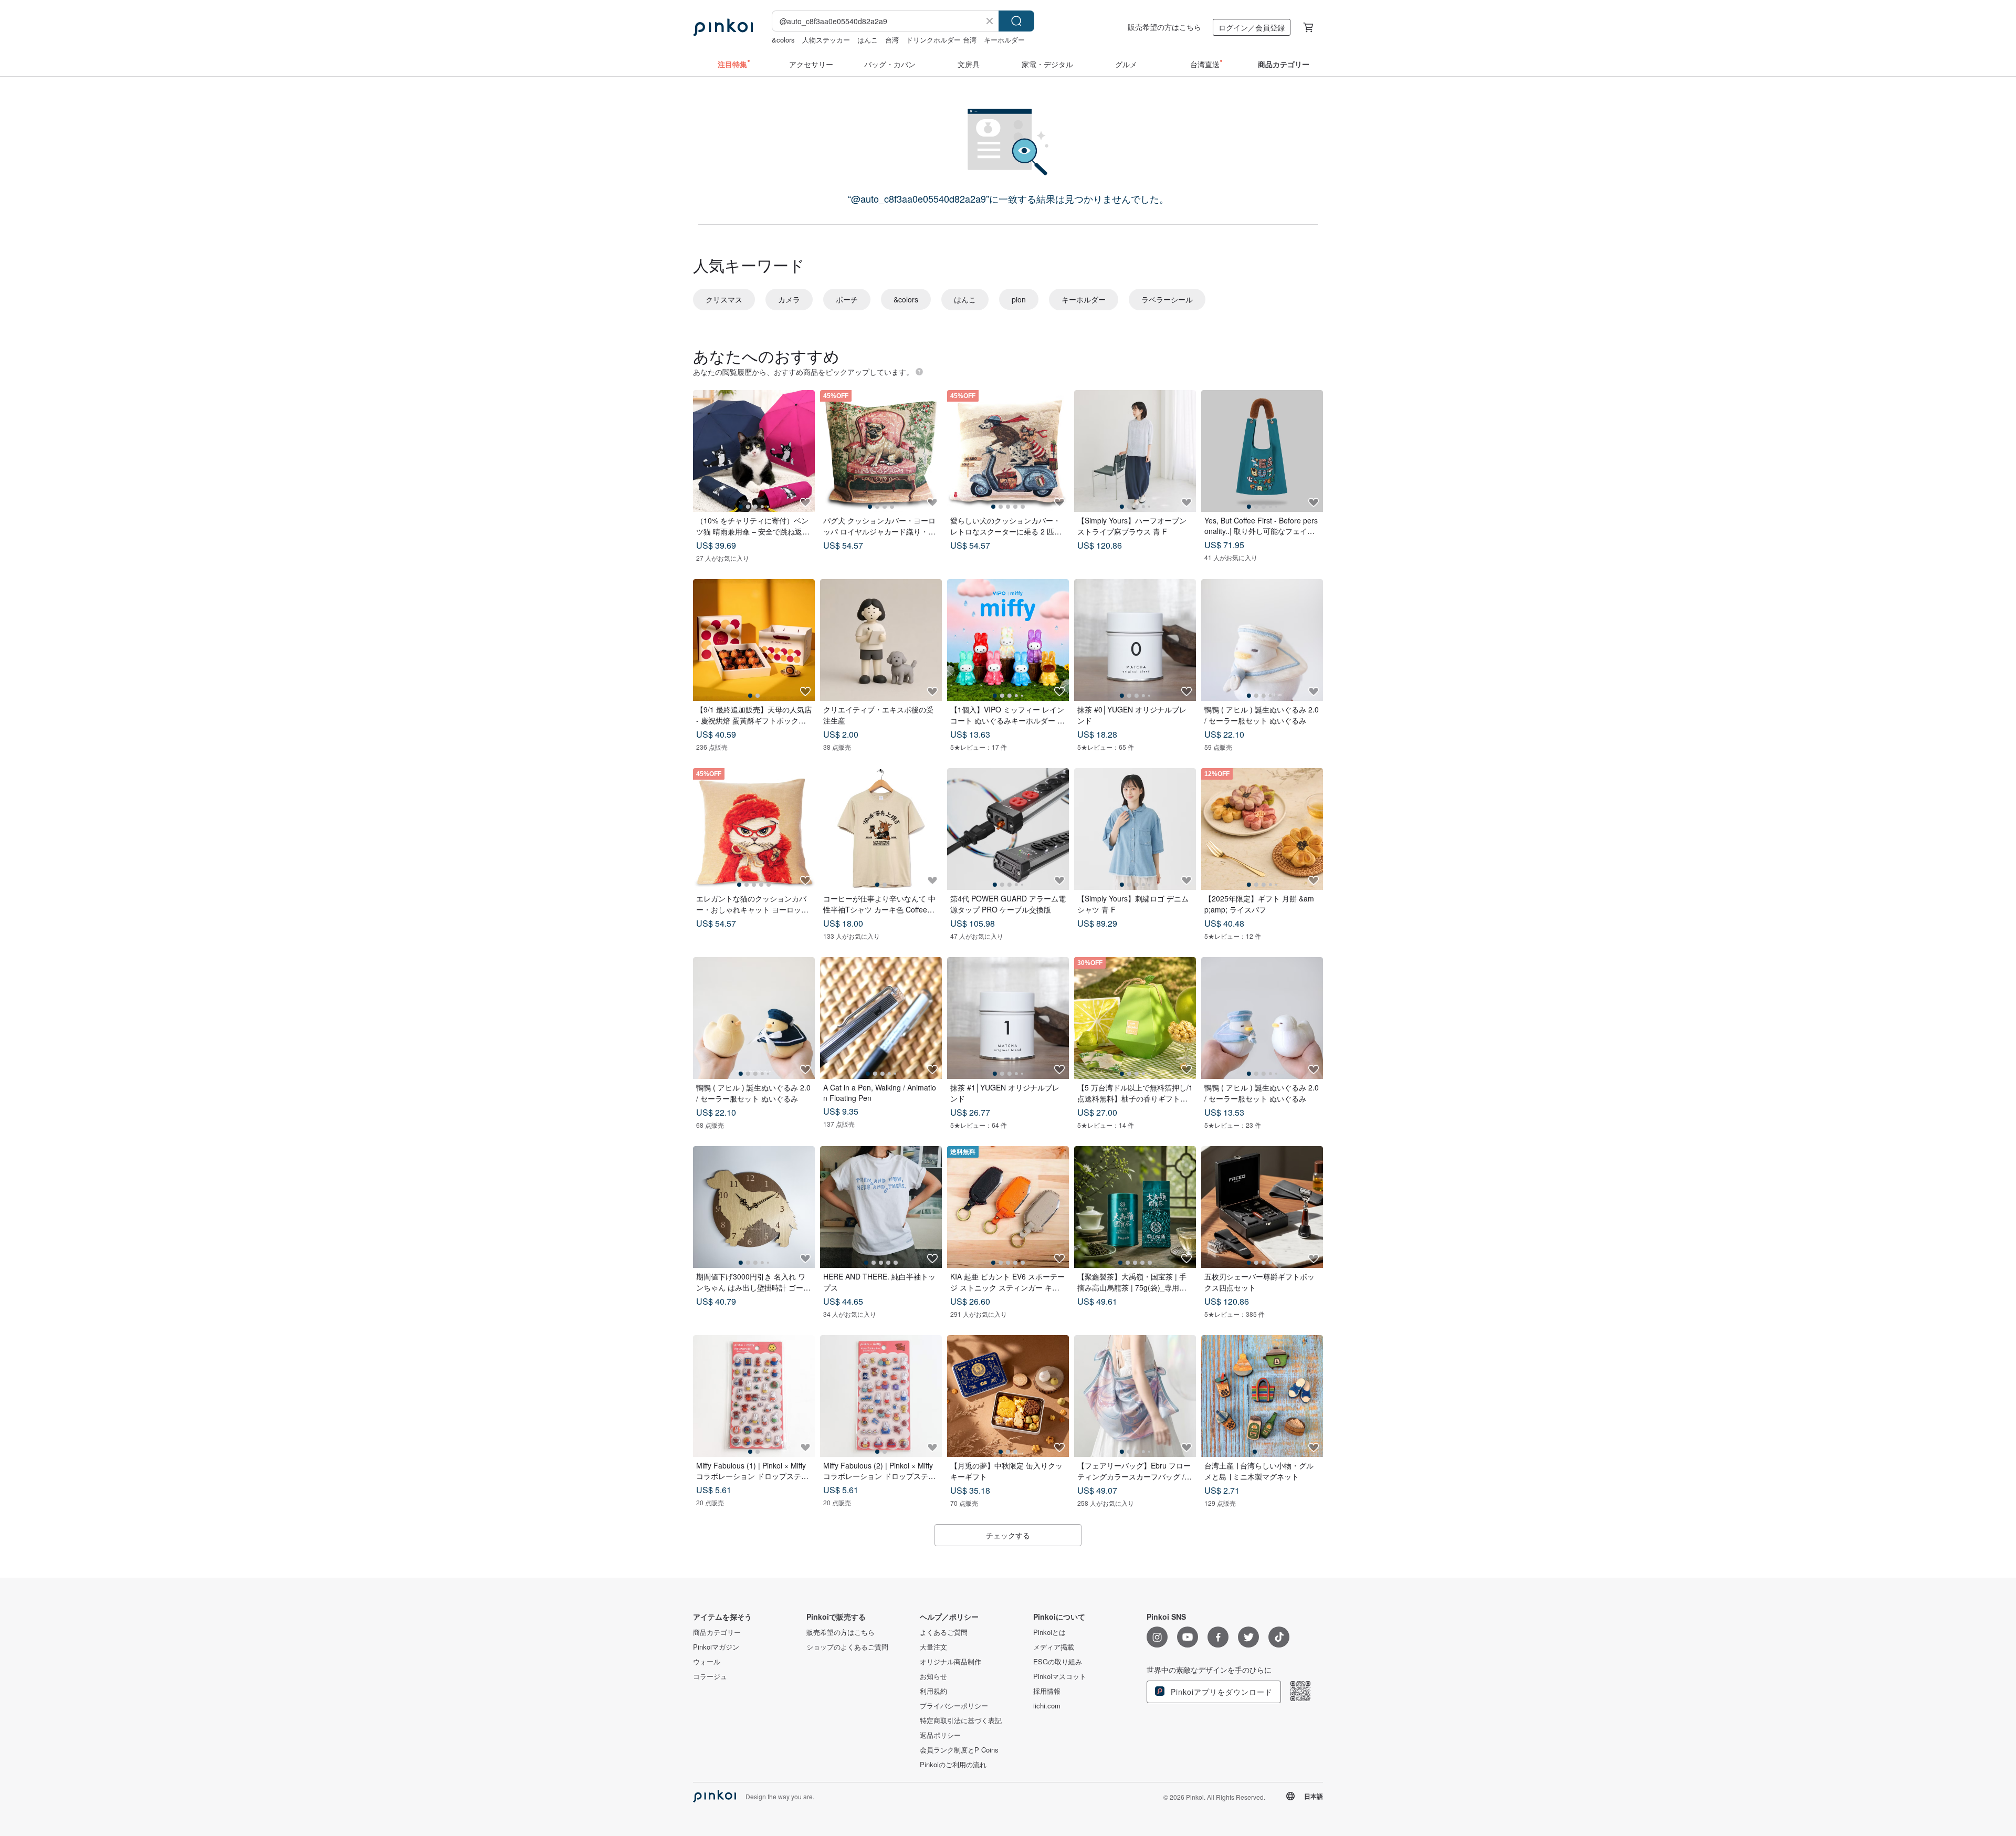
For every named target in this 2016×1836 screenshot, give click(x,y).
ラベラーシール (1167, 299)
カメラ (789, 299)
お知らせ (933, 1676)
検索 (1016, 21)
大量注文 (933, 1647)
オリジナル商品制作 (951, 1662)
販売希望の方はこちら (1164, 27)
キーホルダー (1004, 40)
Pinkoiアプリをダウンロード (1220, 1692)
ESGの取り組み (1058, 1662)
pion (1019, 299)
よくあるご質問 (944, 1632)
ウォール (707, 1662)
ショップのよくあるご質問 (847, 1647)
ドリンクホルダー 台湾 (941, 40)
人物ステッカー (826, 40)
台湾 (892, 40)
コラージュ (710, 1676)
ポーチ (847, 299)
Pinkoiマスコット (1060, 1676)
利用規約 (933, 1691)
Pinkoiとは (1049, 1632)
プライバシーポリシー (954, 1706)
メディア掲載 (1054, 1647)
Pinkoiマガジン (716, 1647)
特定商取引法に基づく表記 (961, 1720)
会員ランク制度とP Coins (959, 1750)
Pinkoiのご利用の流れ (953, 1765)
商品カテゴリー (717, 1632)
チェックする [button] (1008, 1535)
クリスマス (724, 299)
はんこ (868, 40)
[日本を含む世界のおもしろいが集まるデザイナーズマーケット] (723, 27)
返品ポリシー (940, 1735)
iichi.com (1047, 1706)
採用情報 (1047, 1691)
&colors (783, 40)
